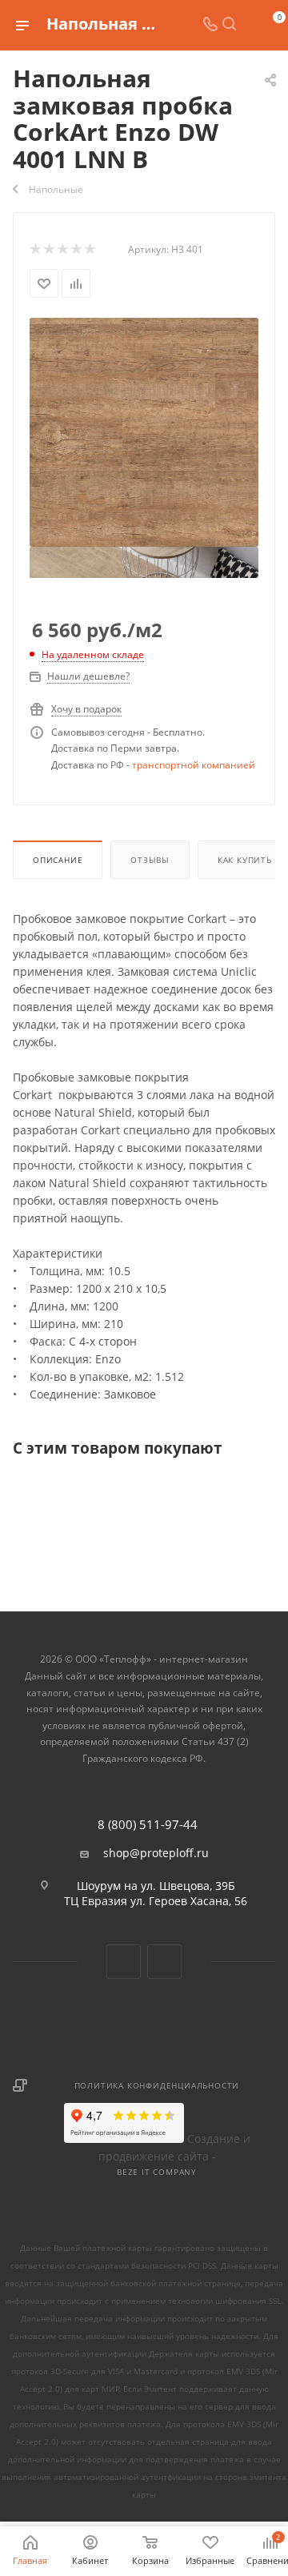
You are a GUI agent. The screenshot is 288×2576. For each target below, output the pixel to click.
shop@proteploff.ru (156, 1853)
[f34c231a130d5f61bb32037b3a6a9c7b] (144, 431)
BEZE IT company (157, 2172)
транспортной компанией (194, 765)
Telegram (164, 1962)
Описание (58, 860)
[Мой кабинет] (248, 25)
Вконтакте (124, 1962)
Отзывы (150, 860)
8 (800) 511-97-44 (148, 1825)
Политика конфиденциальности (157, 2085)
